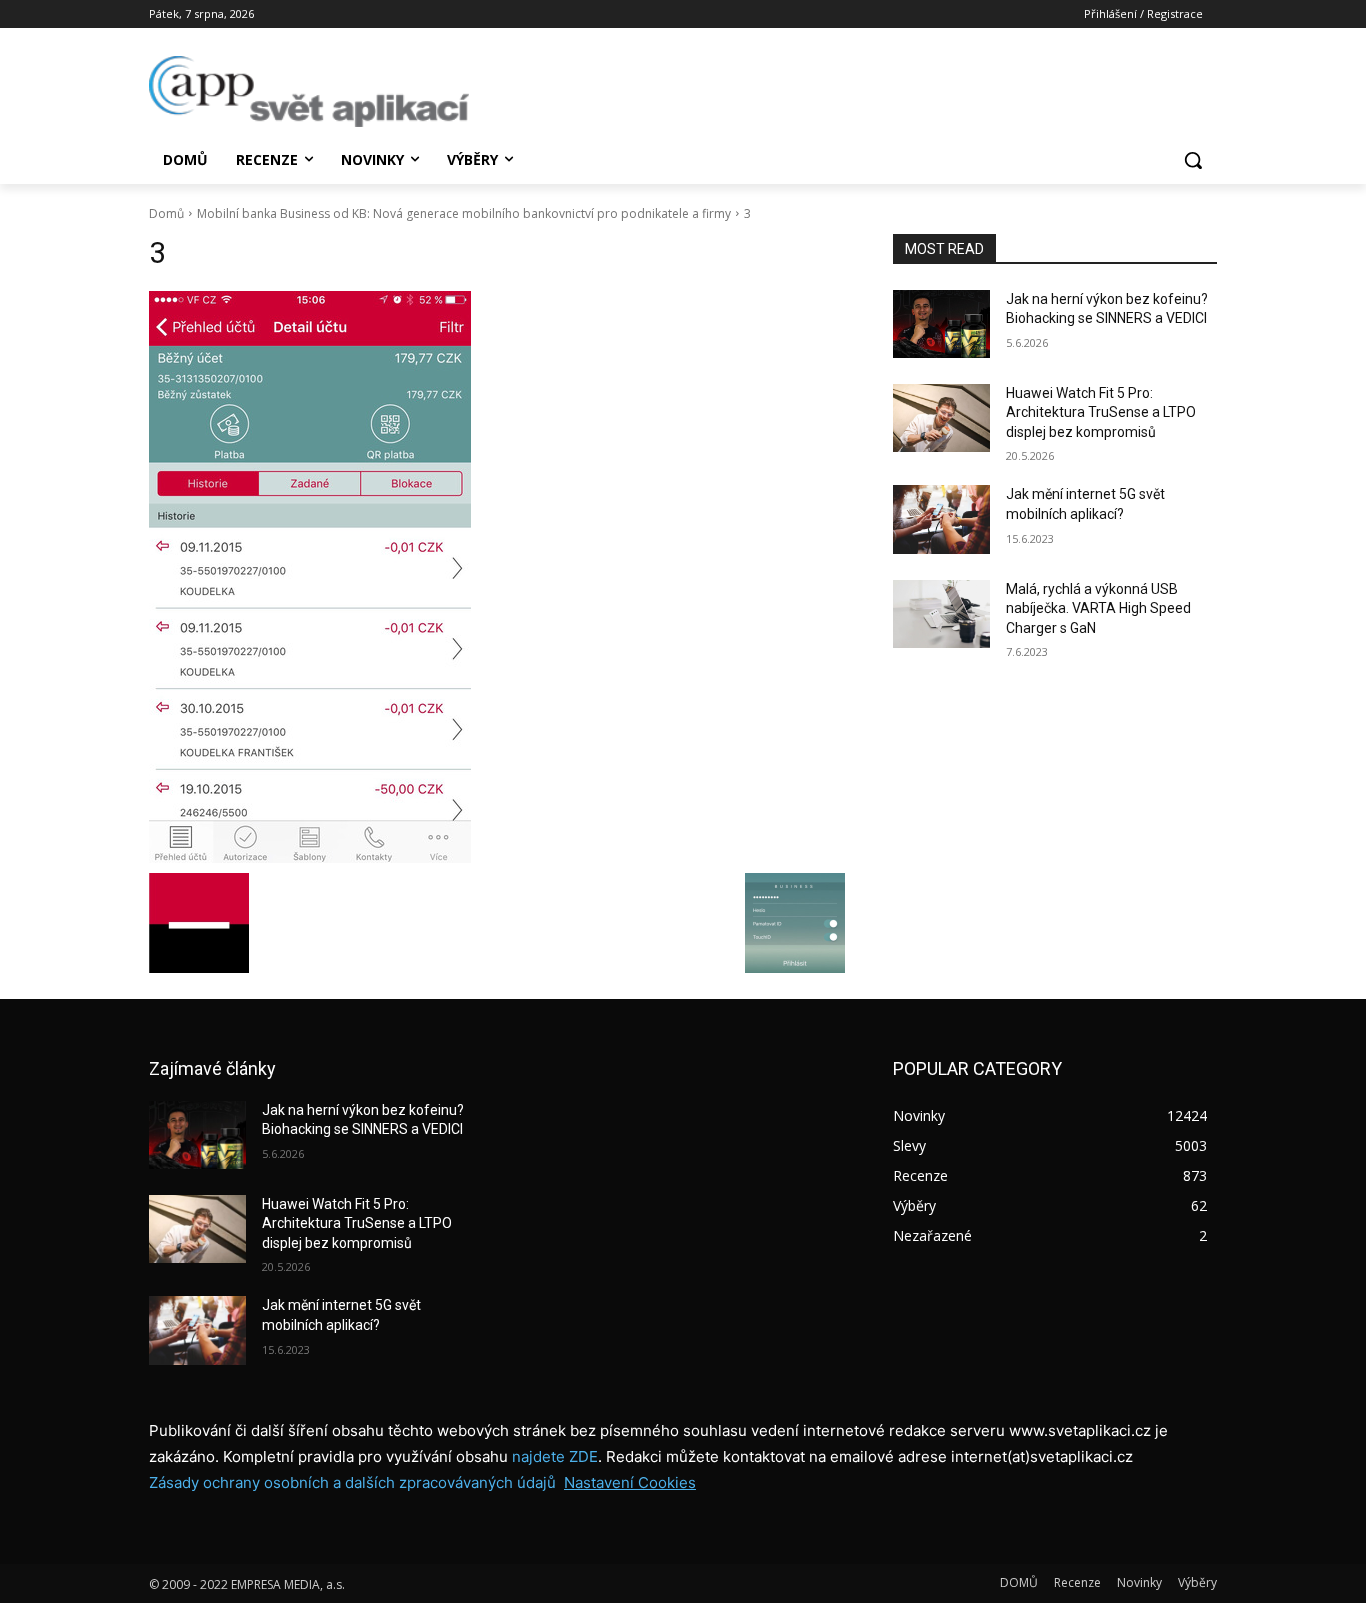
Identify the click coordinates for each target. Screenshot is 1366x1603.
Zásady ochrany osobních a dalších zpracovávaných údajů (352, 1482)
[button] (1193, 160)
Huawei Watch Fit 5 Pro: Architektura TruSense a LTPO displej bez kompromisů (1101, 412)
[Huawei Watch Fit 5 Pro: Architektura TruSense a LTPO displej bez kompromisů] (941, 418)
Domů (166, 213)
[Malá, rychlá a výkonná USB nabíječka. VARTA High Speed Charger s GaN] (941, 614)
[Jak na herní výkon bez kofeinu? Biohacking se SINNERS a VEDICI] (941, 324)
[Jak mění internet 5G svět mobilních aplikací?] (941, 519)
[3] (497, 577)
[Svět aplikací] (309, 91)
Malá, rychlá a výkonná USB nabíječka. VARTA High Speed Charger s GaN (1098, 608)
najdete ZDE (555, 1456)
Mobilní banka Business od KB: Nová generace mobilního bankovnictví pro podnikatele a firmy (464, 213)
